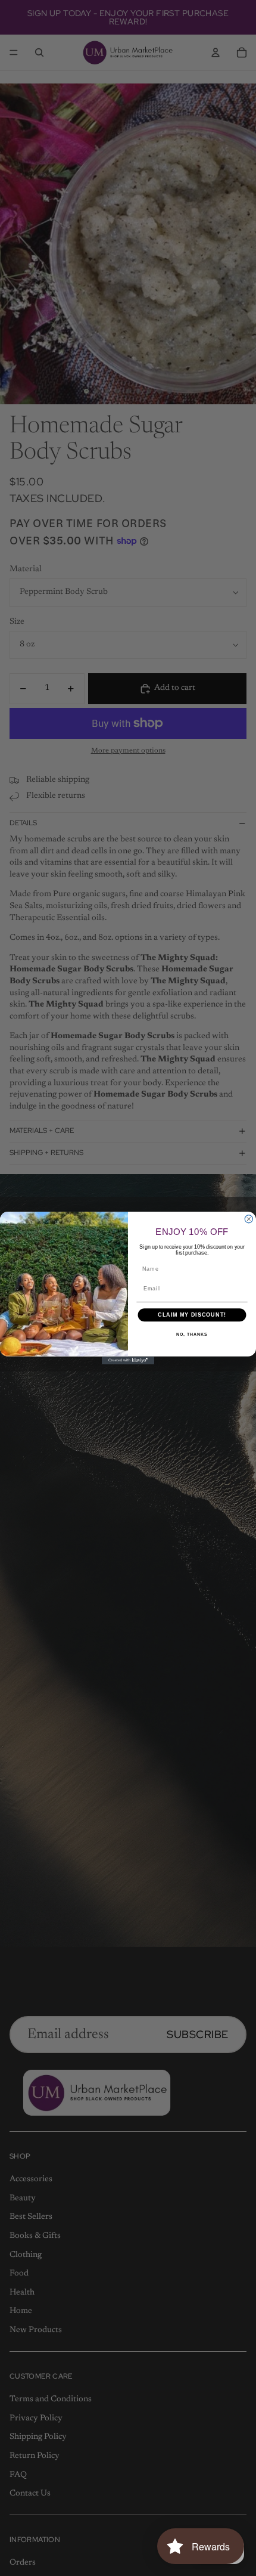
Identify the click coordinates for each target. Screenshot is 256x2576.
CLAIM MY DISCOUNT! (192, 1315)
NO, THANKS (192, 1335)
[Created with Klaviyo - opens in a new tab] (128, 1360)
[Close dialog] (249, 1219)
